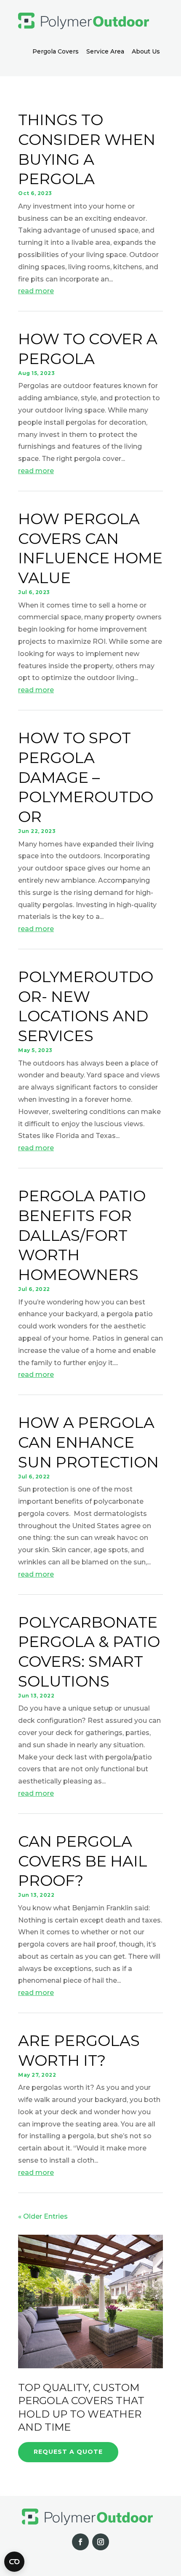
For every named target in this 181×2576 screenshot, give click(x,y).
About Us (146, 51)
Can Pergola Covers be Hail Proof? (83, 1861)
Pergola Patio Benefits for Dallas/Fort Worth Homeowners (82, 1235)
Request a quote (68, 2452)
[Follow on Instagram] (101, 2542)
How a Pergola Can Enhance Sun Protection (88, 1442)
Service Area (105, 51)
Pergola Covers (56, 51)
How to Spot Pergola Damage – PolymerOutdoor (86, 777)
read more (36, 291)
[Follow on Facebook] (80, 2542)
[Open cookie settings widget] (14, 2562)
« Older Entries (43, 2216)
